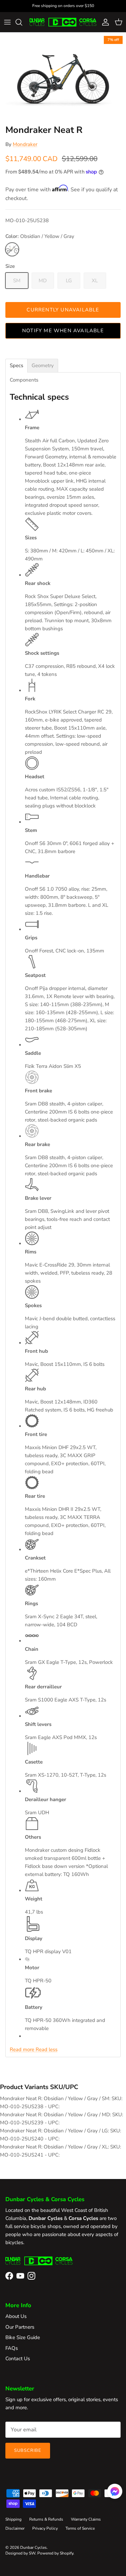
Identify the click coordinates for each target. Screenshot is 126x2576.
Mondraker (25, 144)
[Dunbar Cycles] (63, 22)
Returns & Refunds (46, 2519)
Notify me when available (63, 331)
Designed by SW (20, 2553)
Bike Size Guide (23, 2337)
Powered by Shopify (55, 2553)
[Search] (22, 22)
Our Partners (20, 2327)
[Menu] (7, 22)
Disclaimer (15, 2528)
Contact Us (18, 2359)
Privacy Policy (45, 2528)
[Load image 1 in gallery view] (63, 77)
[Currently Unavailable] (12, 249)
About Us (16, 2316)
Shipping (13, 2519)
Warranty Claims (86, 2519)
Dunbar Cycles (33, 2547)
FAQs (12, 2348)
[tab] (16, 366)
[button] (115, 2491)
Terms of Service (80, 2528)
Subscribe (28, 2450)
